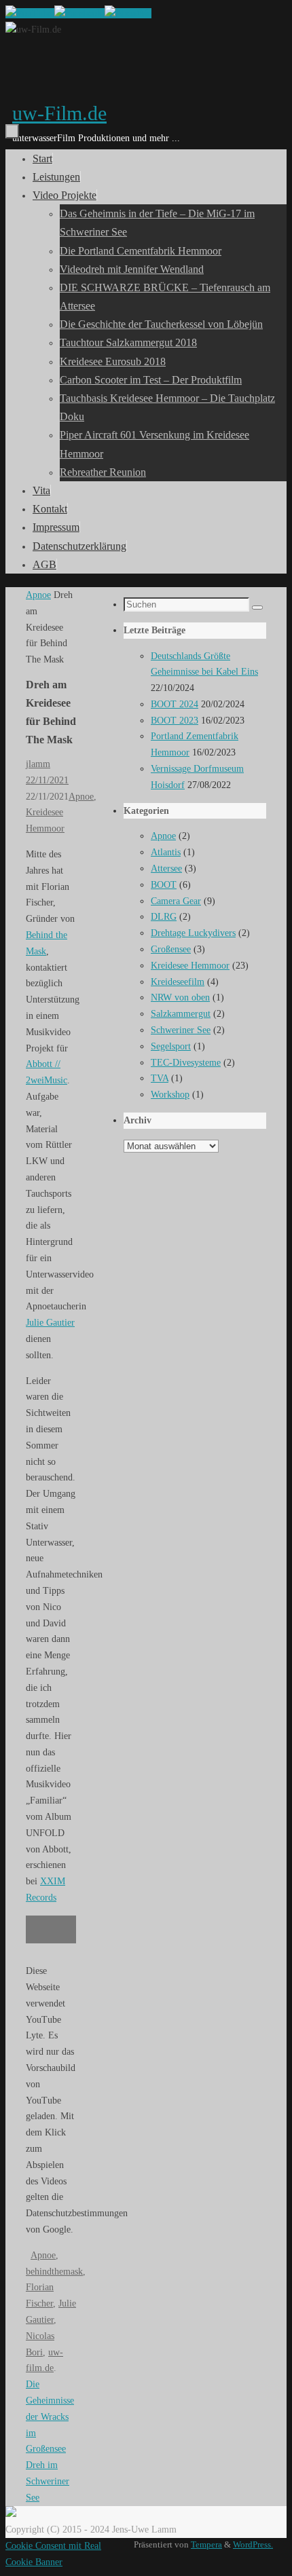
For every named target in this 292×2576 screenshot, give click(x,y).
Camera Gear (176, 901)
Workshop (170, 1095)
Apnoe (38, 595)
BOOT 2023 (175, 721)
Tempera (206, 2545)
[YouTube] (30, 13)
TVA (160, 1078)
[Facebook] (79, 13)
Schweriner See (181, 1030)
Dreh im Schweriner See (48, 2481)
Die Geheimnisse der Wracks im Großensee (50, 2416)
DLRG (164, 917)
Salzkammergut (181, 1014)
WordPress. (253, 2545)
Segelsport (171, 1046)
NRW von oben (180, 997)
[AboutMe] (128, 13)
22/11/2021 (47, 780)
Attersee (166, 869)
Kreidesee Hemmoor (190, 966)
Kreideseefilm (178, 982)
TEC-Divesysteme (186, 1063)
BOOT (164, 885)
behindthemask (54, 2272)
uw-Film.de (59, 113)
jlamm (38, 764)
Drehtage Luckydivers (193, 933)
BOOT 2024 (175, 704)
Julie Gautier (50, 1323)
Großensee (171, 949)
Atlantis (166, 852)
